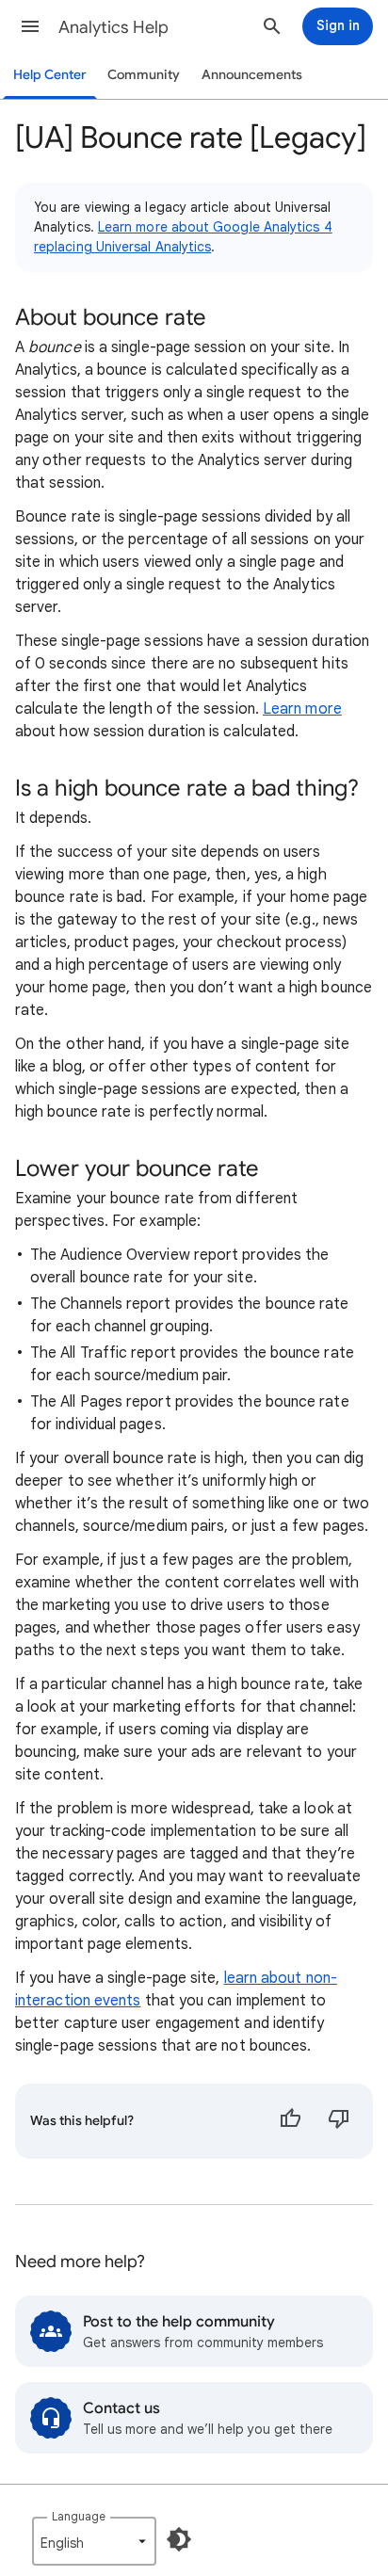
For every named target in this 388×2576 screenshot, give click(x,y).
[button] (30, 26)
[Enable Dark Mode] (179, 2539)
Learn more (302, 709)
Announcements (252, 75)
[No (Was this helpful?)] (339, 2121)
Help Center (50, 75)
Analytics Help (113, 27)
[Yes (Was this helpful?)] (290, 2121)
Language (79, 2516)
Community (144, 75)
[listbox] (94, 2541)
